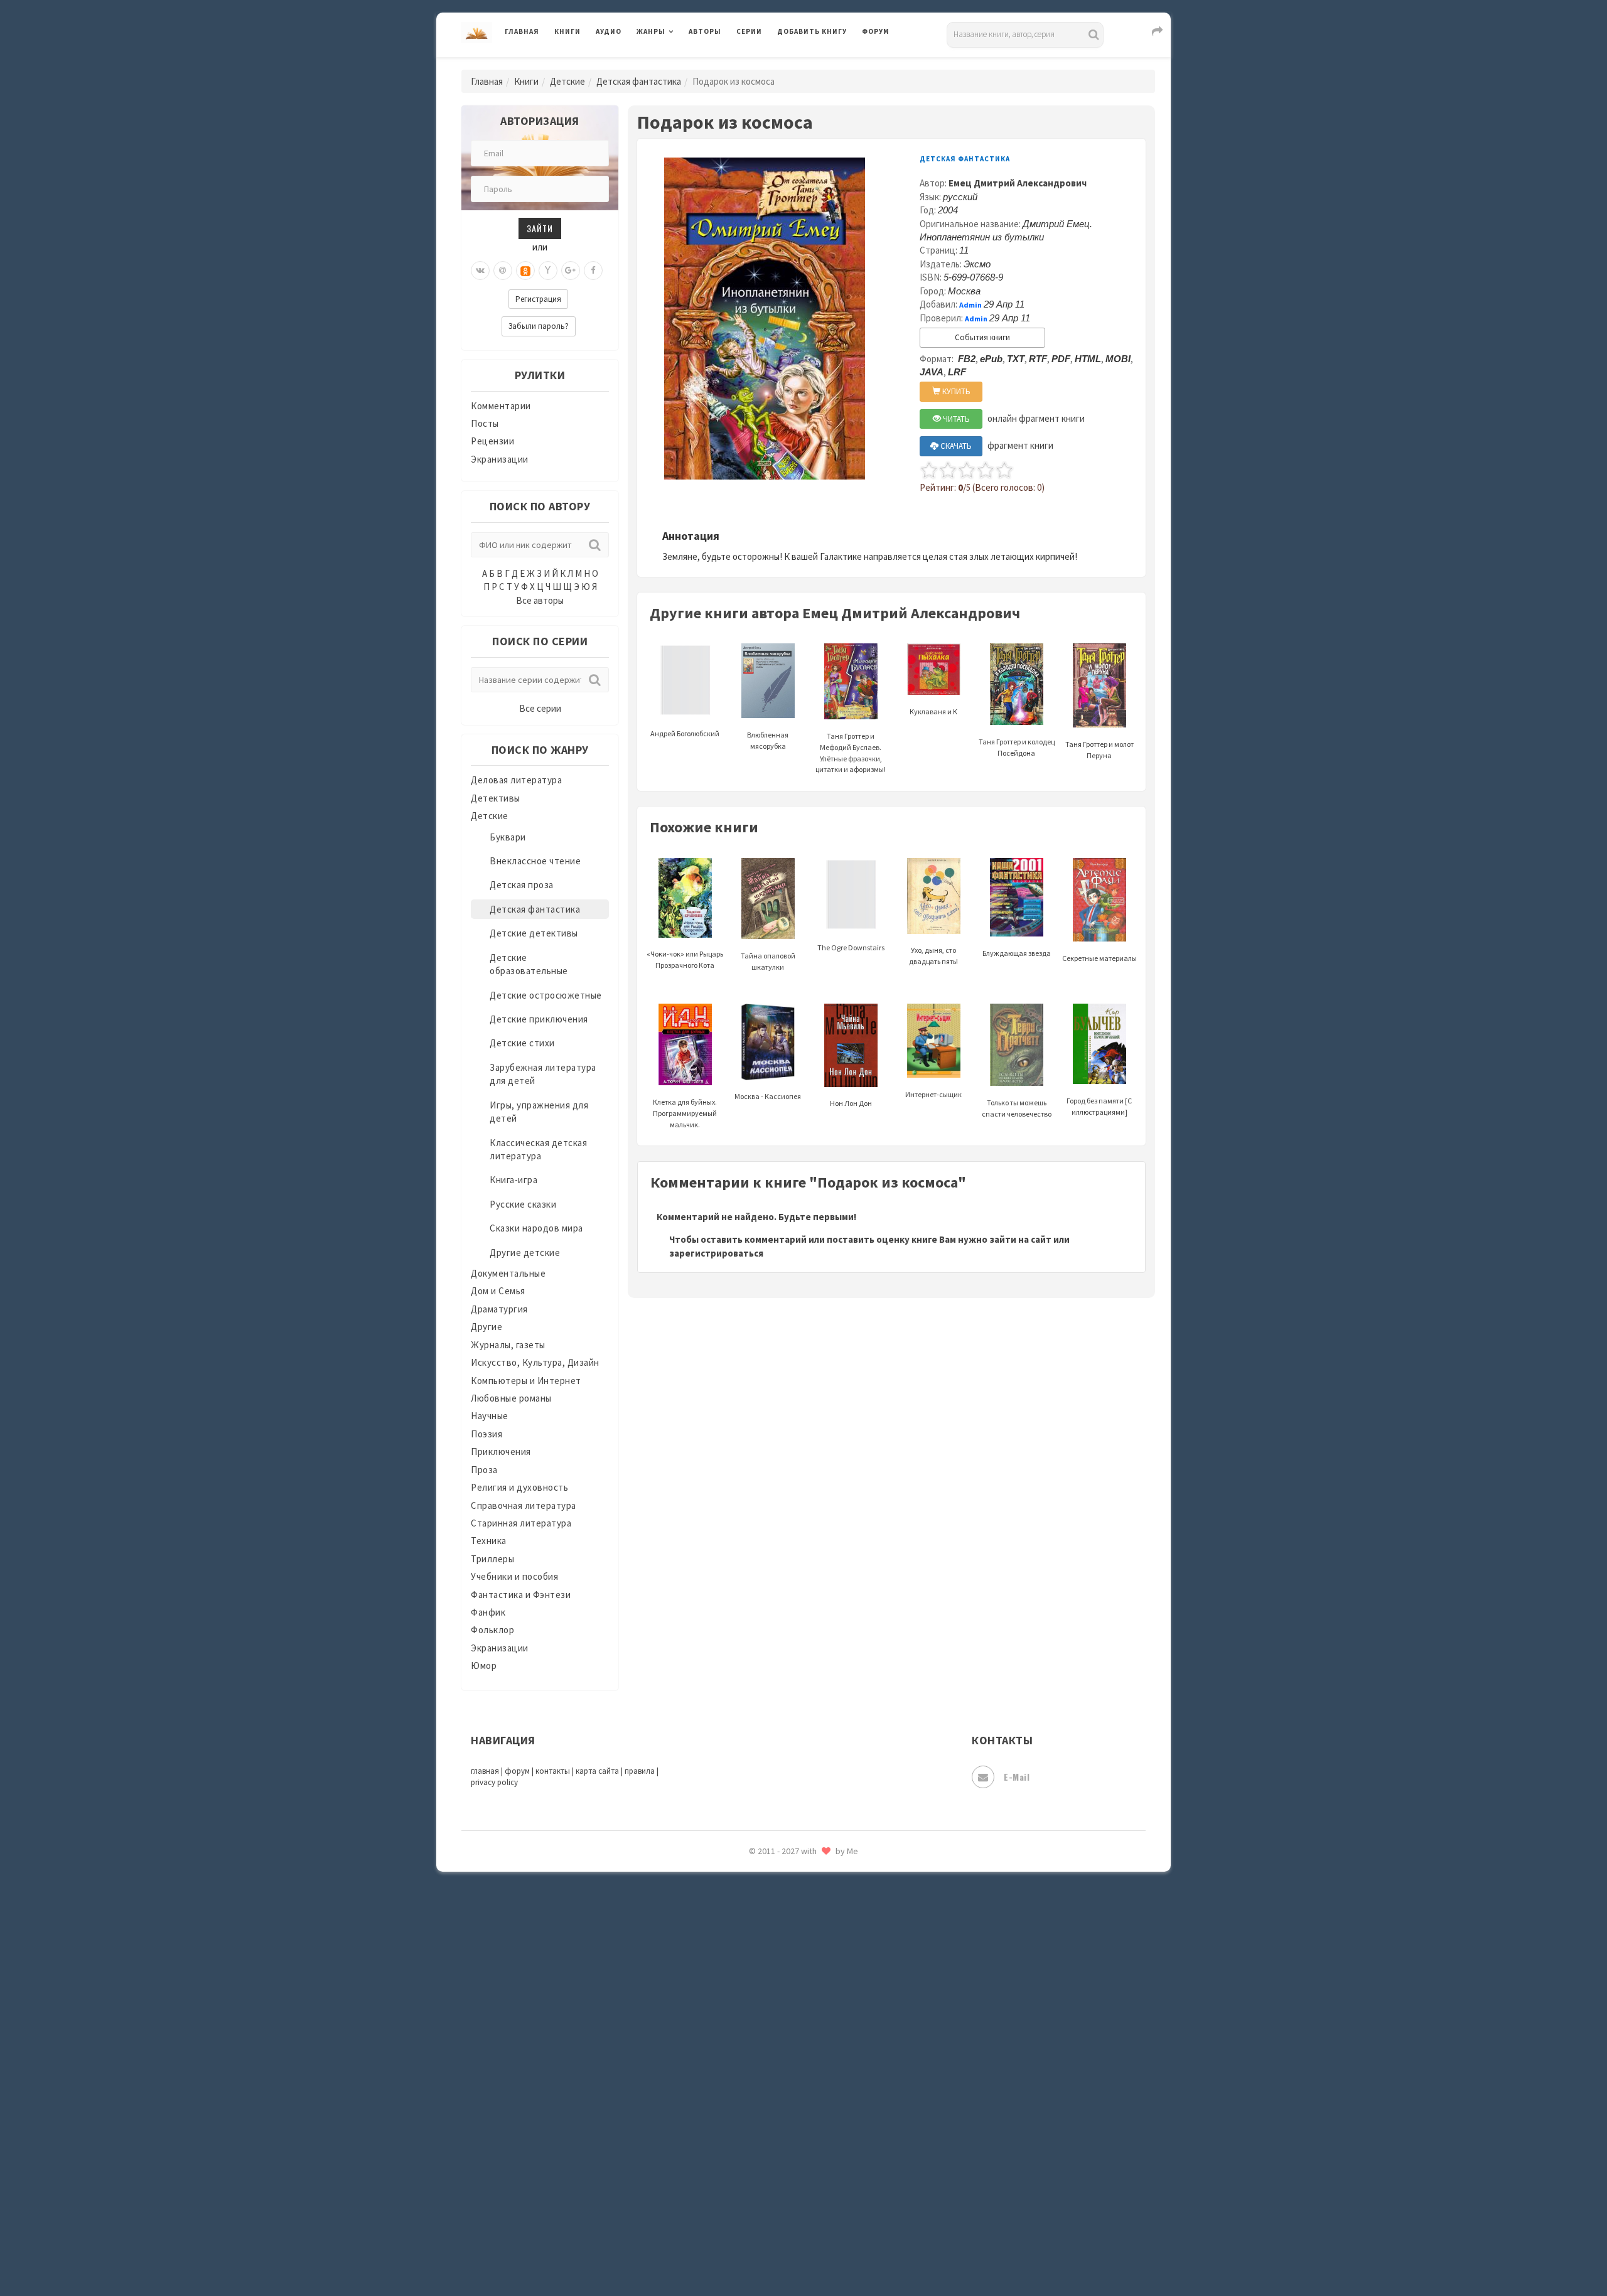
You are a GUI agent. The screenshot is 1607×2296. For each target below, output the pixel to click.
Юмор (484, 1666)
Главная (522, 31)
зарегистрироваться (716, 1253)
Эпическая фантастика (829, 2141)
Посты (485, 423)
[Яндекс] (548, 271)
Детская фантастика (639, 81)
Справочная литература (524, 1505)
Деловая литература (822, 64)
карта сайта (597, 1771)
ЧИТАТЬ (955, 419)
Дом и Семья (498, 1291)
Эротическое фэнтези (826, 2225)
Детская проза (522, 885)
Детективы (496, 798)
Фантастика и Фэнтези (521, 1595)
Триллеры (492, 1559)
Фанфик (488, 1612)
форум (517, 1771)
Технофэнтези (810, 2001)
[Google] (571, 271)
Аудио (609, 31)
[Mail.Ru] (503, 271)
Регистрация (538, 299)
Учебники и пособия (514, 1576)
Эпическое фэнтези (821, 2169)
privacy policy (494, 1782)
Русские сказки (523, 1204)
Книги (567, 31)
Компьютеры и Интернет (526, 1381)
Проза (484, 1470)
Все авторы (540, 600)
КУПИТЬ (955, 391)
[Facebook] (593, 271)
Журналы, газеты (508, 1345)
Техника (489, 1541)
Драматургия (499, 1309)
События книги (982, 337)
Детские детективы (534, 933)
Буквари (508, 837)
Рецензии (492, 441)
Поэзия (486, 1434)
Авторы (705, 31)
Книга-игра (513, 1180)
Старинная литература (521, 1523)
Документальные (508, 1273)
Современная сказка (822, 1889)
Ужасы (792, 2029)
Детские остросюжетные (546, 995)
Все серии (540, 708)
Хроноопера (804, 2113)
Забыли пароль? (539, 326)
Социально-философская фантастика (861, 1916)
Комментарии (501, 406)
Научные (490, 1416)
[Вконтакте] (480, 271)
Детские (567, 81)
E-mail (1017, 1777)
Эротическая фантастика (834, 2197)
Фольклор (492, 1630)
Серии (749, 31)
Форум (876, 31)
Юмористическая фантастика (844, 2253)
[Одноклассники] (525, 271)
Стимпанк (800, 1945)
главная (485, 1771)
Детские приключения (539, 1019)
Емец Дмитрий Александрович (1018, 183)
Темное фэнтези (814, 1973)
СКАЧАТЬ (955, 446)
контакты (553, 1771)
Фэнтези (797, 2085)
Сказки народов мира (536, 1228)
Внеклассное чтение (535, 861)
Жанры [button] (651, 31)
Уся (786, 2057)
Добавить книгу (812, 31)
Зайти (540, 228)
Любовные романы (511, 1398)
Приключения (501, 1451)
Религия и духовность (519, 1487)
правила (640, 1771)
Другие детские (525, 1253)
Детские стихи (522, 1043)
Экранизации (500, 459)
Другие (486, 1327)
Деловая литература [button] (681, 64)
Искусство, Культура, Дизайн (535, 1362)
